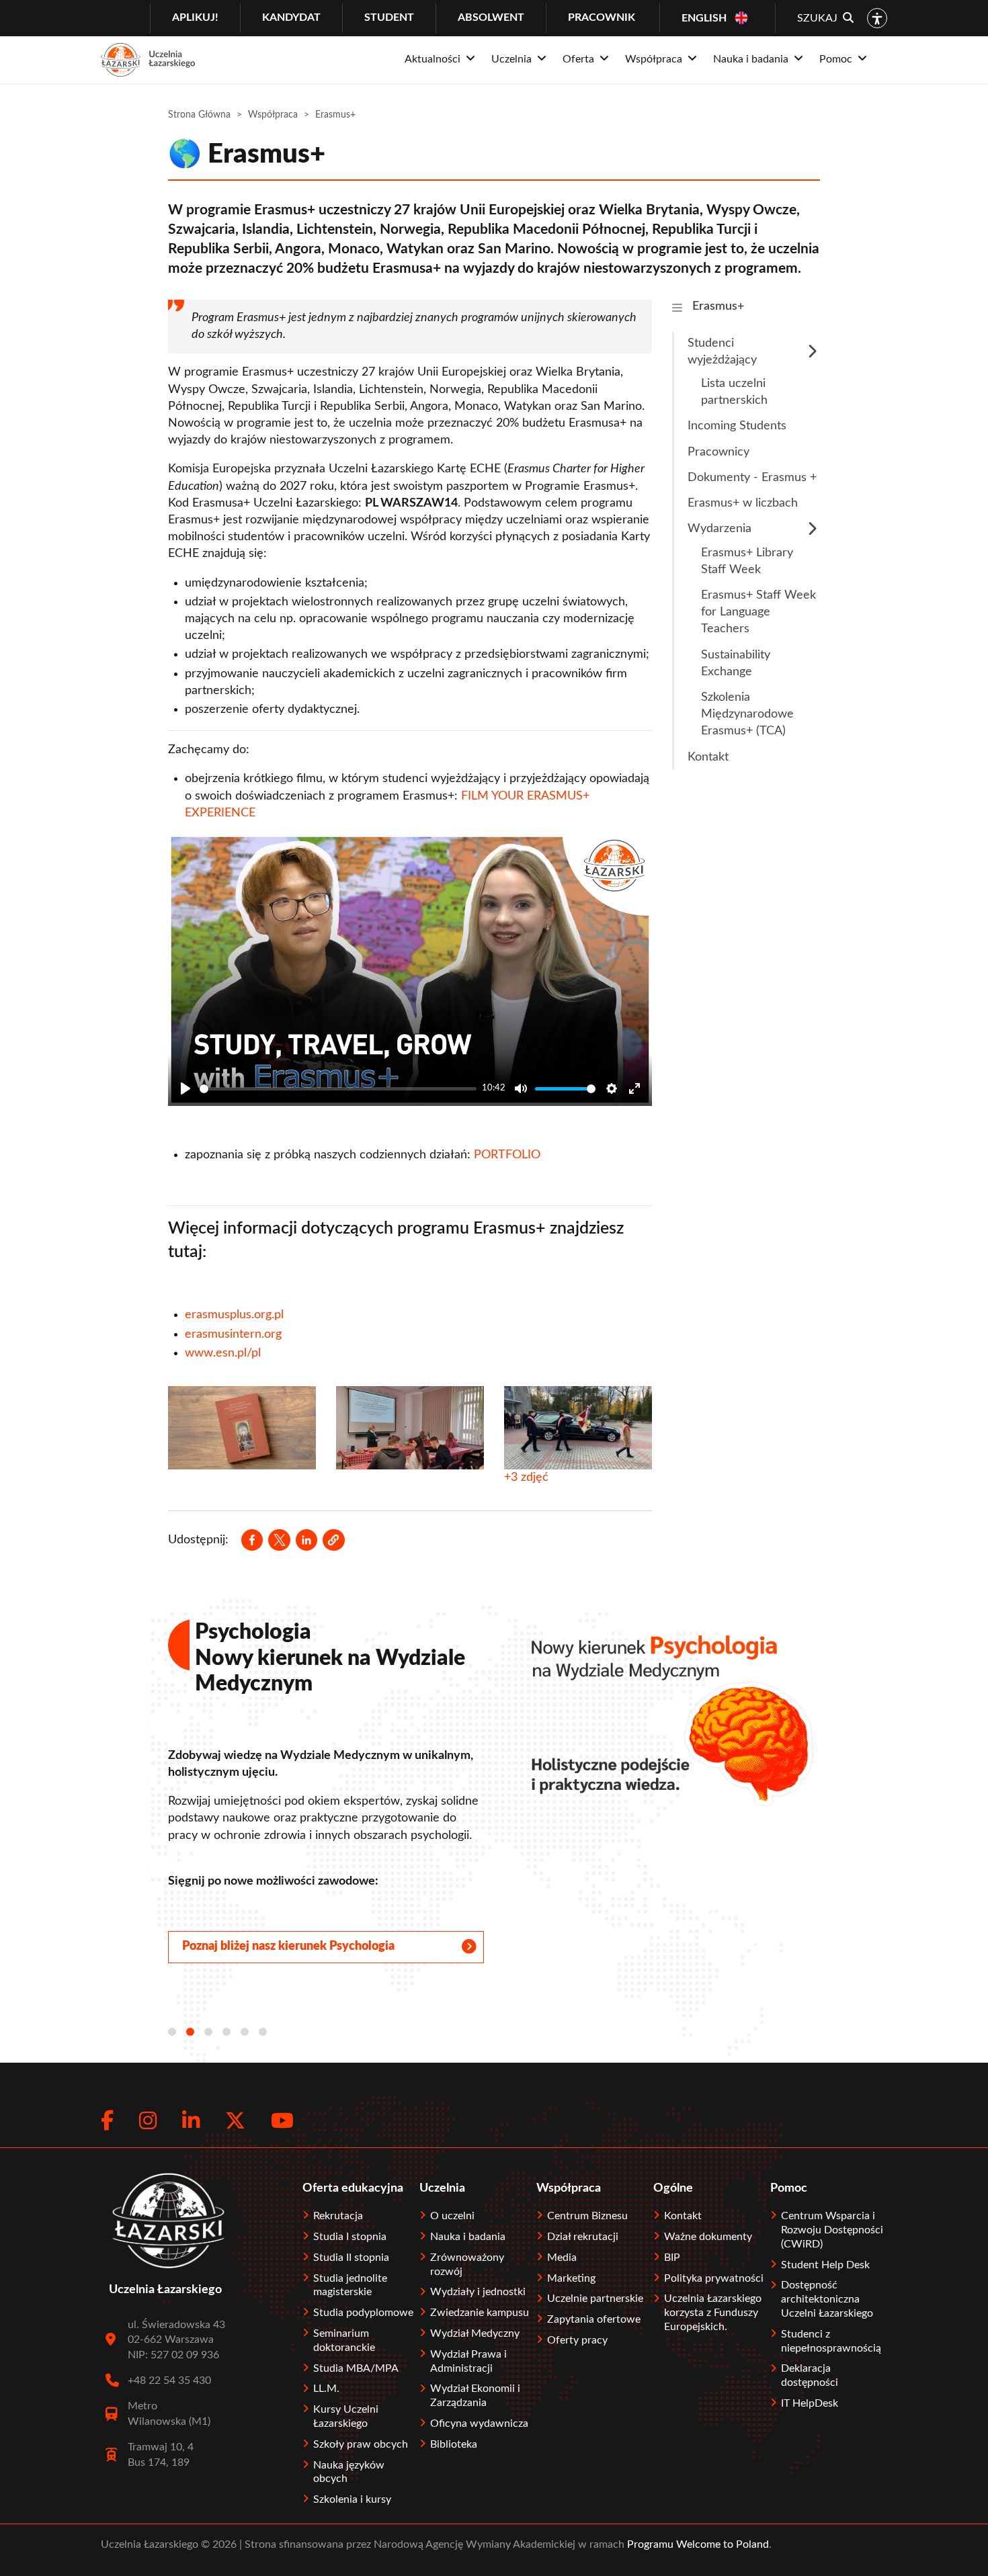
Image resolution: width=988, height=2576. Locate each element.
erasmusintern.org (233, 1334)
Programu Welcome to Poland (697, 2544)
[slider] (338, 1089)
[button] (333, 1540)
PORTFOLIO (507, 1155)
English (704, 18)
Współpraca (273, 115)
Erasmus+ (718, 306)
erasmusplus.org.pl (234, 1315)
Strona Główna (199, 115)
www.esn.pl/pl (223, 1353)
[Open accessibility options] (877, 18)
